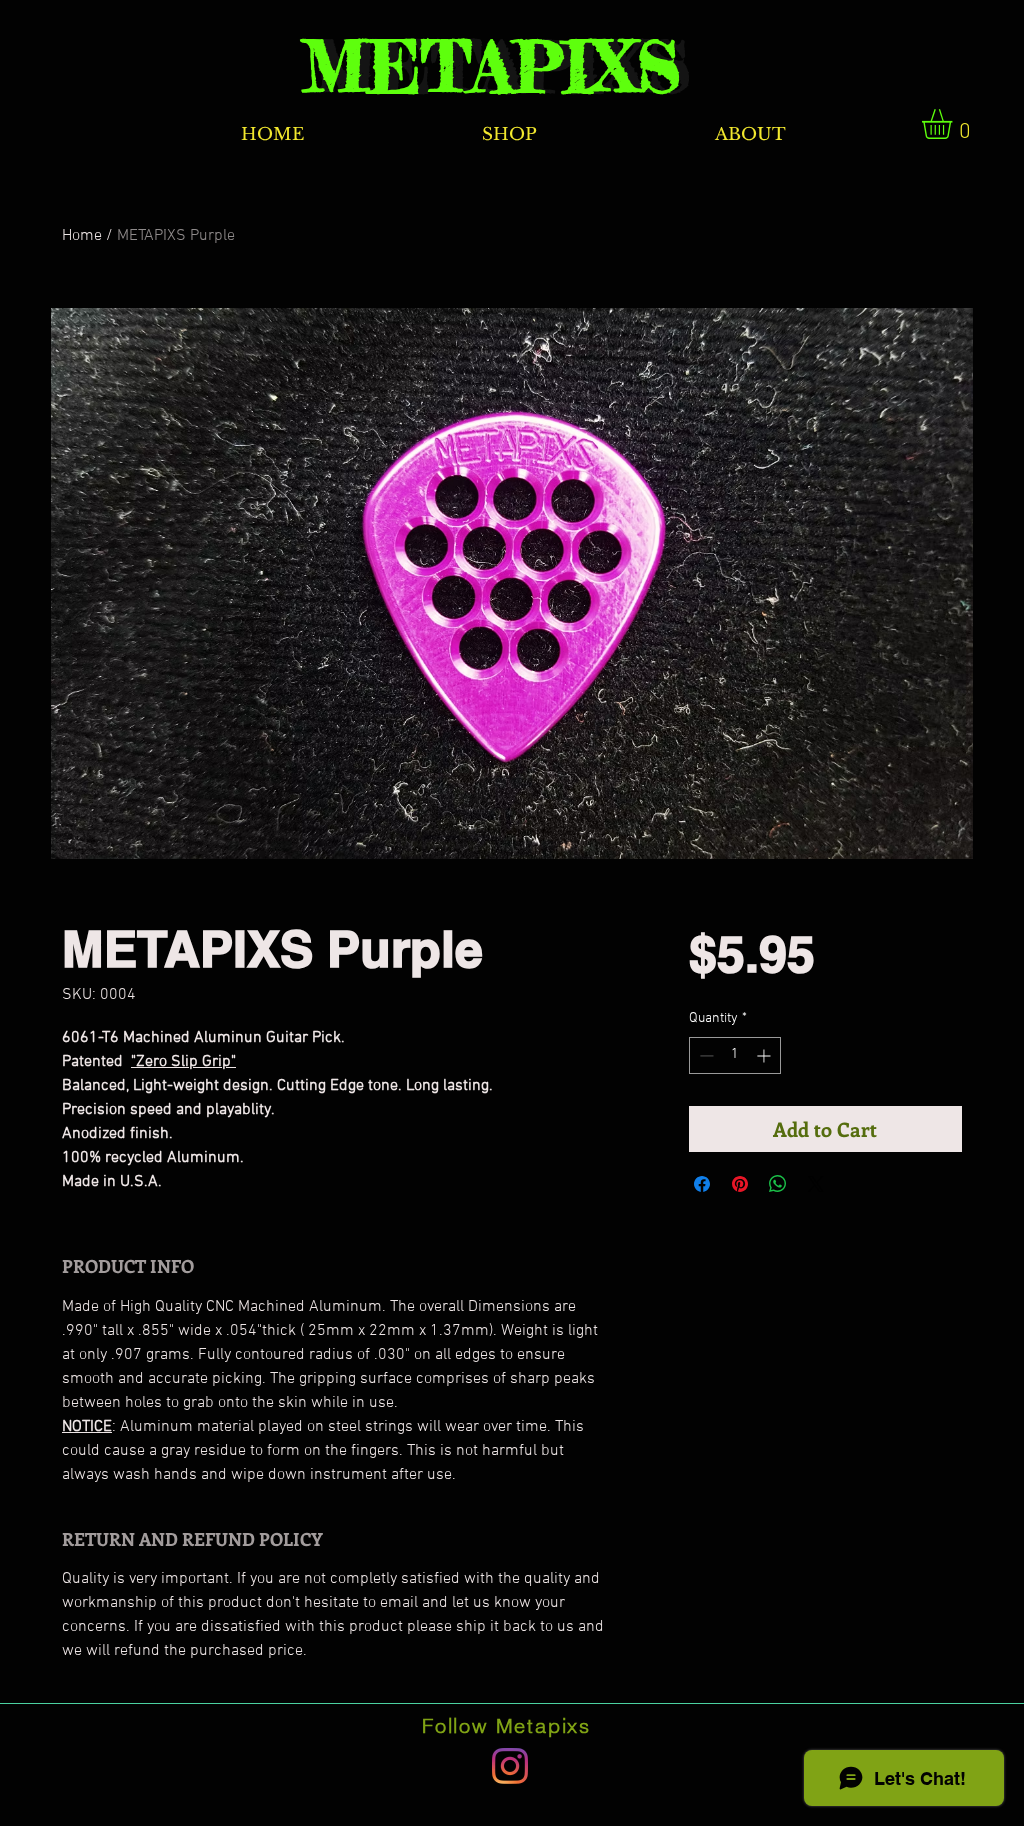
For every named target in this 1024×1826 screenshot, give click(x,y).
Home (82, 236)
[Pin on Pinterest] (740, 1184)
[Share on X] (816, 1184)
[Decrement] (704, 1055)
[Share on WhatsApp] (778, 1184)
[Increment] (765, 1055)
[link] (954, 124)
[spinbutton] (735, 1055)
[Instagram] (510, 1766)
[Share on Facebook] (702, 1184)
